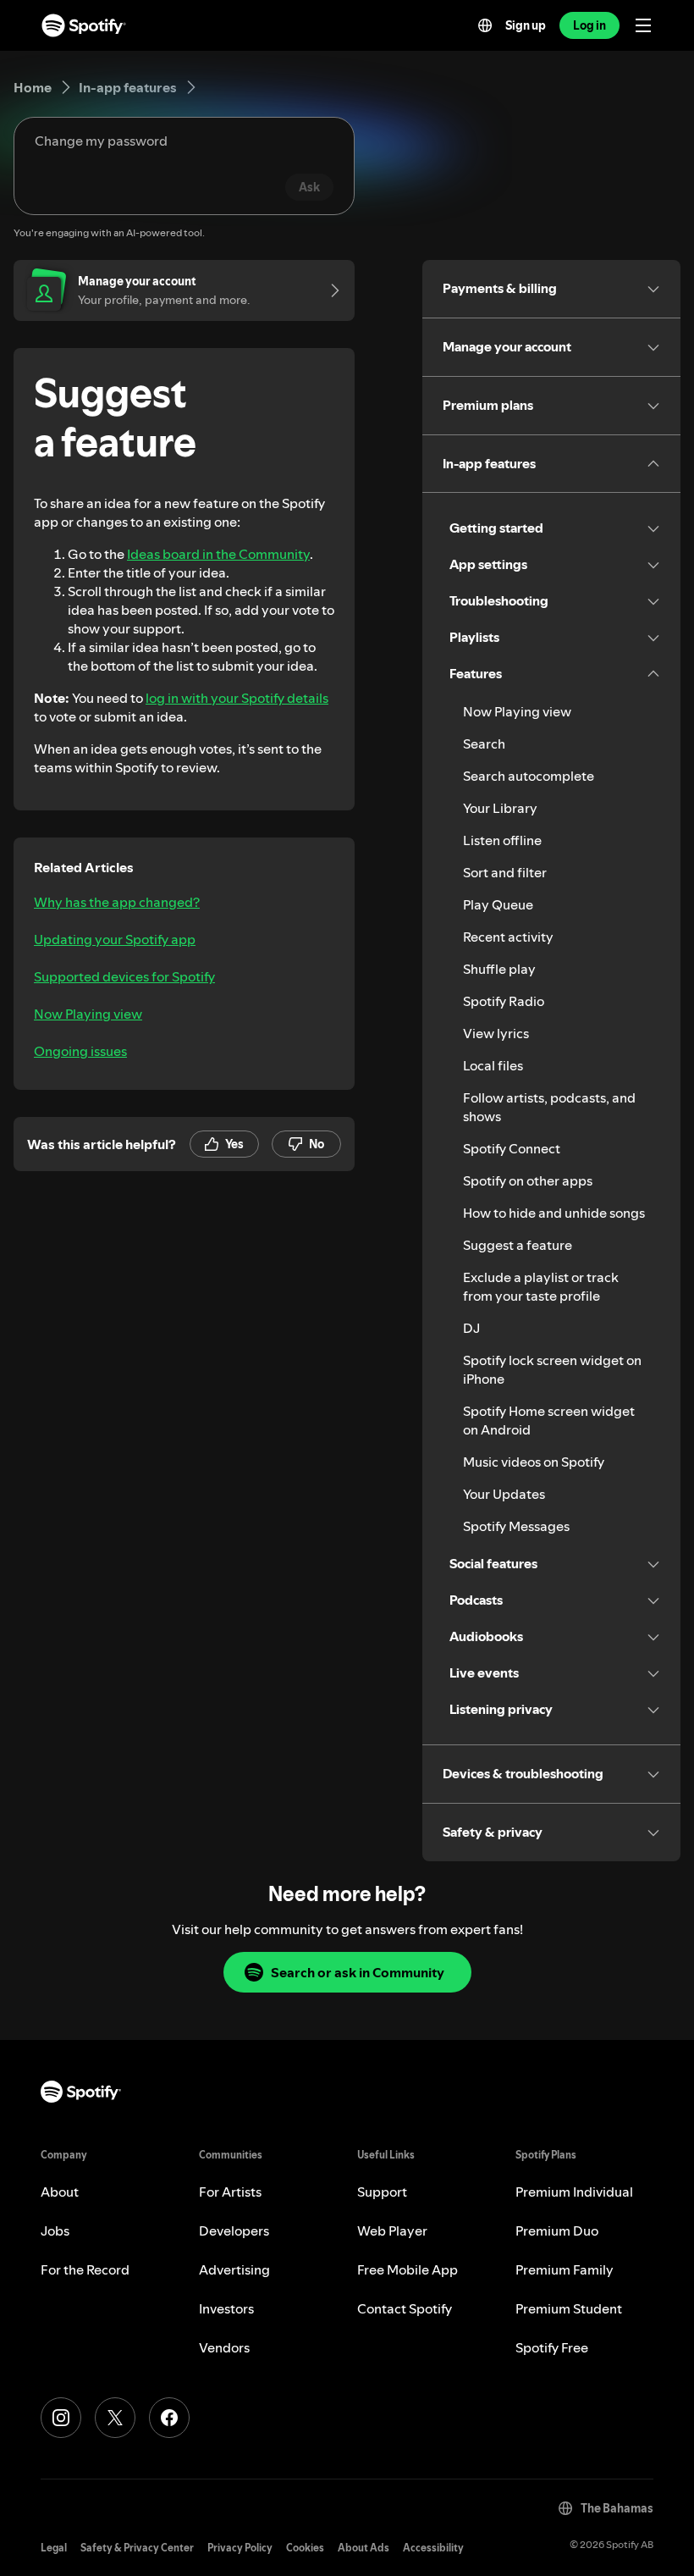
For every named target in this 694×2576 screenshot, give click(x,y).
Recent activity (508, 937)
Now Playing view (88, 1014)
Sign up (526, 25)
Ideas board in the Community (218, 554)
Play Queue (498, 904)
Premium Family (565, 2269)
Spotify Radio (504, 1001)
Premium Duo (557, 2231)
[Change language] (485, 25)
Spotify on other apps (528, 1180)
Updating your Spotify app (115, 939)
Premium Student (569, 2308)
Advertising (234, 2269)
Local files (493, 1065)
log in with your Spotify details (237, 698)
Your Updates (504, 1494)
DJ (471, 1328)
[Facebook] (169, 2418)
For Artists (230, 2192)
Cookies (305, 2548)
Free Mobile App (408, 2269)
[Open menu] (643, 25)
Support (382, 2192)
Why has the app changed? (117, 902)
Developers (234, 2231)
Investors (226, 2308)
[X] (115, 2418)
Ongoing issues (80, 1051)
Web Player (392, 2231)
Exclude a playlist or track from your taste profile (541, 1286)
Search (484, 744)
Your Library (500, 808)
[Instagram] (61, 2418)
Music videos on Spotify (534, 1462)
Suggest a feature (518, 1245)
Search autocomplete (529, 776)
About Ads (364, 2548)
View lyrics (496, 1033)
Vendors (224, 2347)
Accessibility (433, 2548)
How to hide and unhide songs (554, 1213)
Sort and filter (505, 872)
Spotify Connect (512, 1148)
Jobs (55, 2231)
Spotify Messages (516, 1526)
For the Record (85, 2269)
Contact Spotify (405, 2308)
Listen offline (502, 840)
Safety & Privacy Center (137, 2548)
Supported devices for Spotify (124, 976)
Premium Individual (574, 2192)
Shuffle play (499, 969)
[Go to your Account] (329, 290)
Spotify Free (552, 2347)
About (60, 2192)
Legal (54, 2548)
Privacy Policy (240, 2548)
